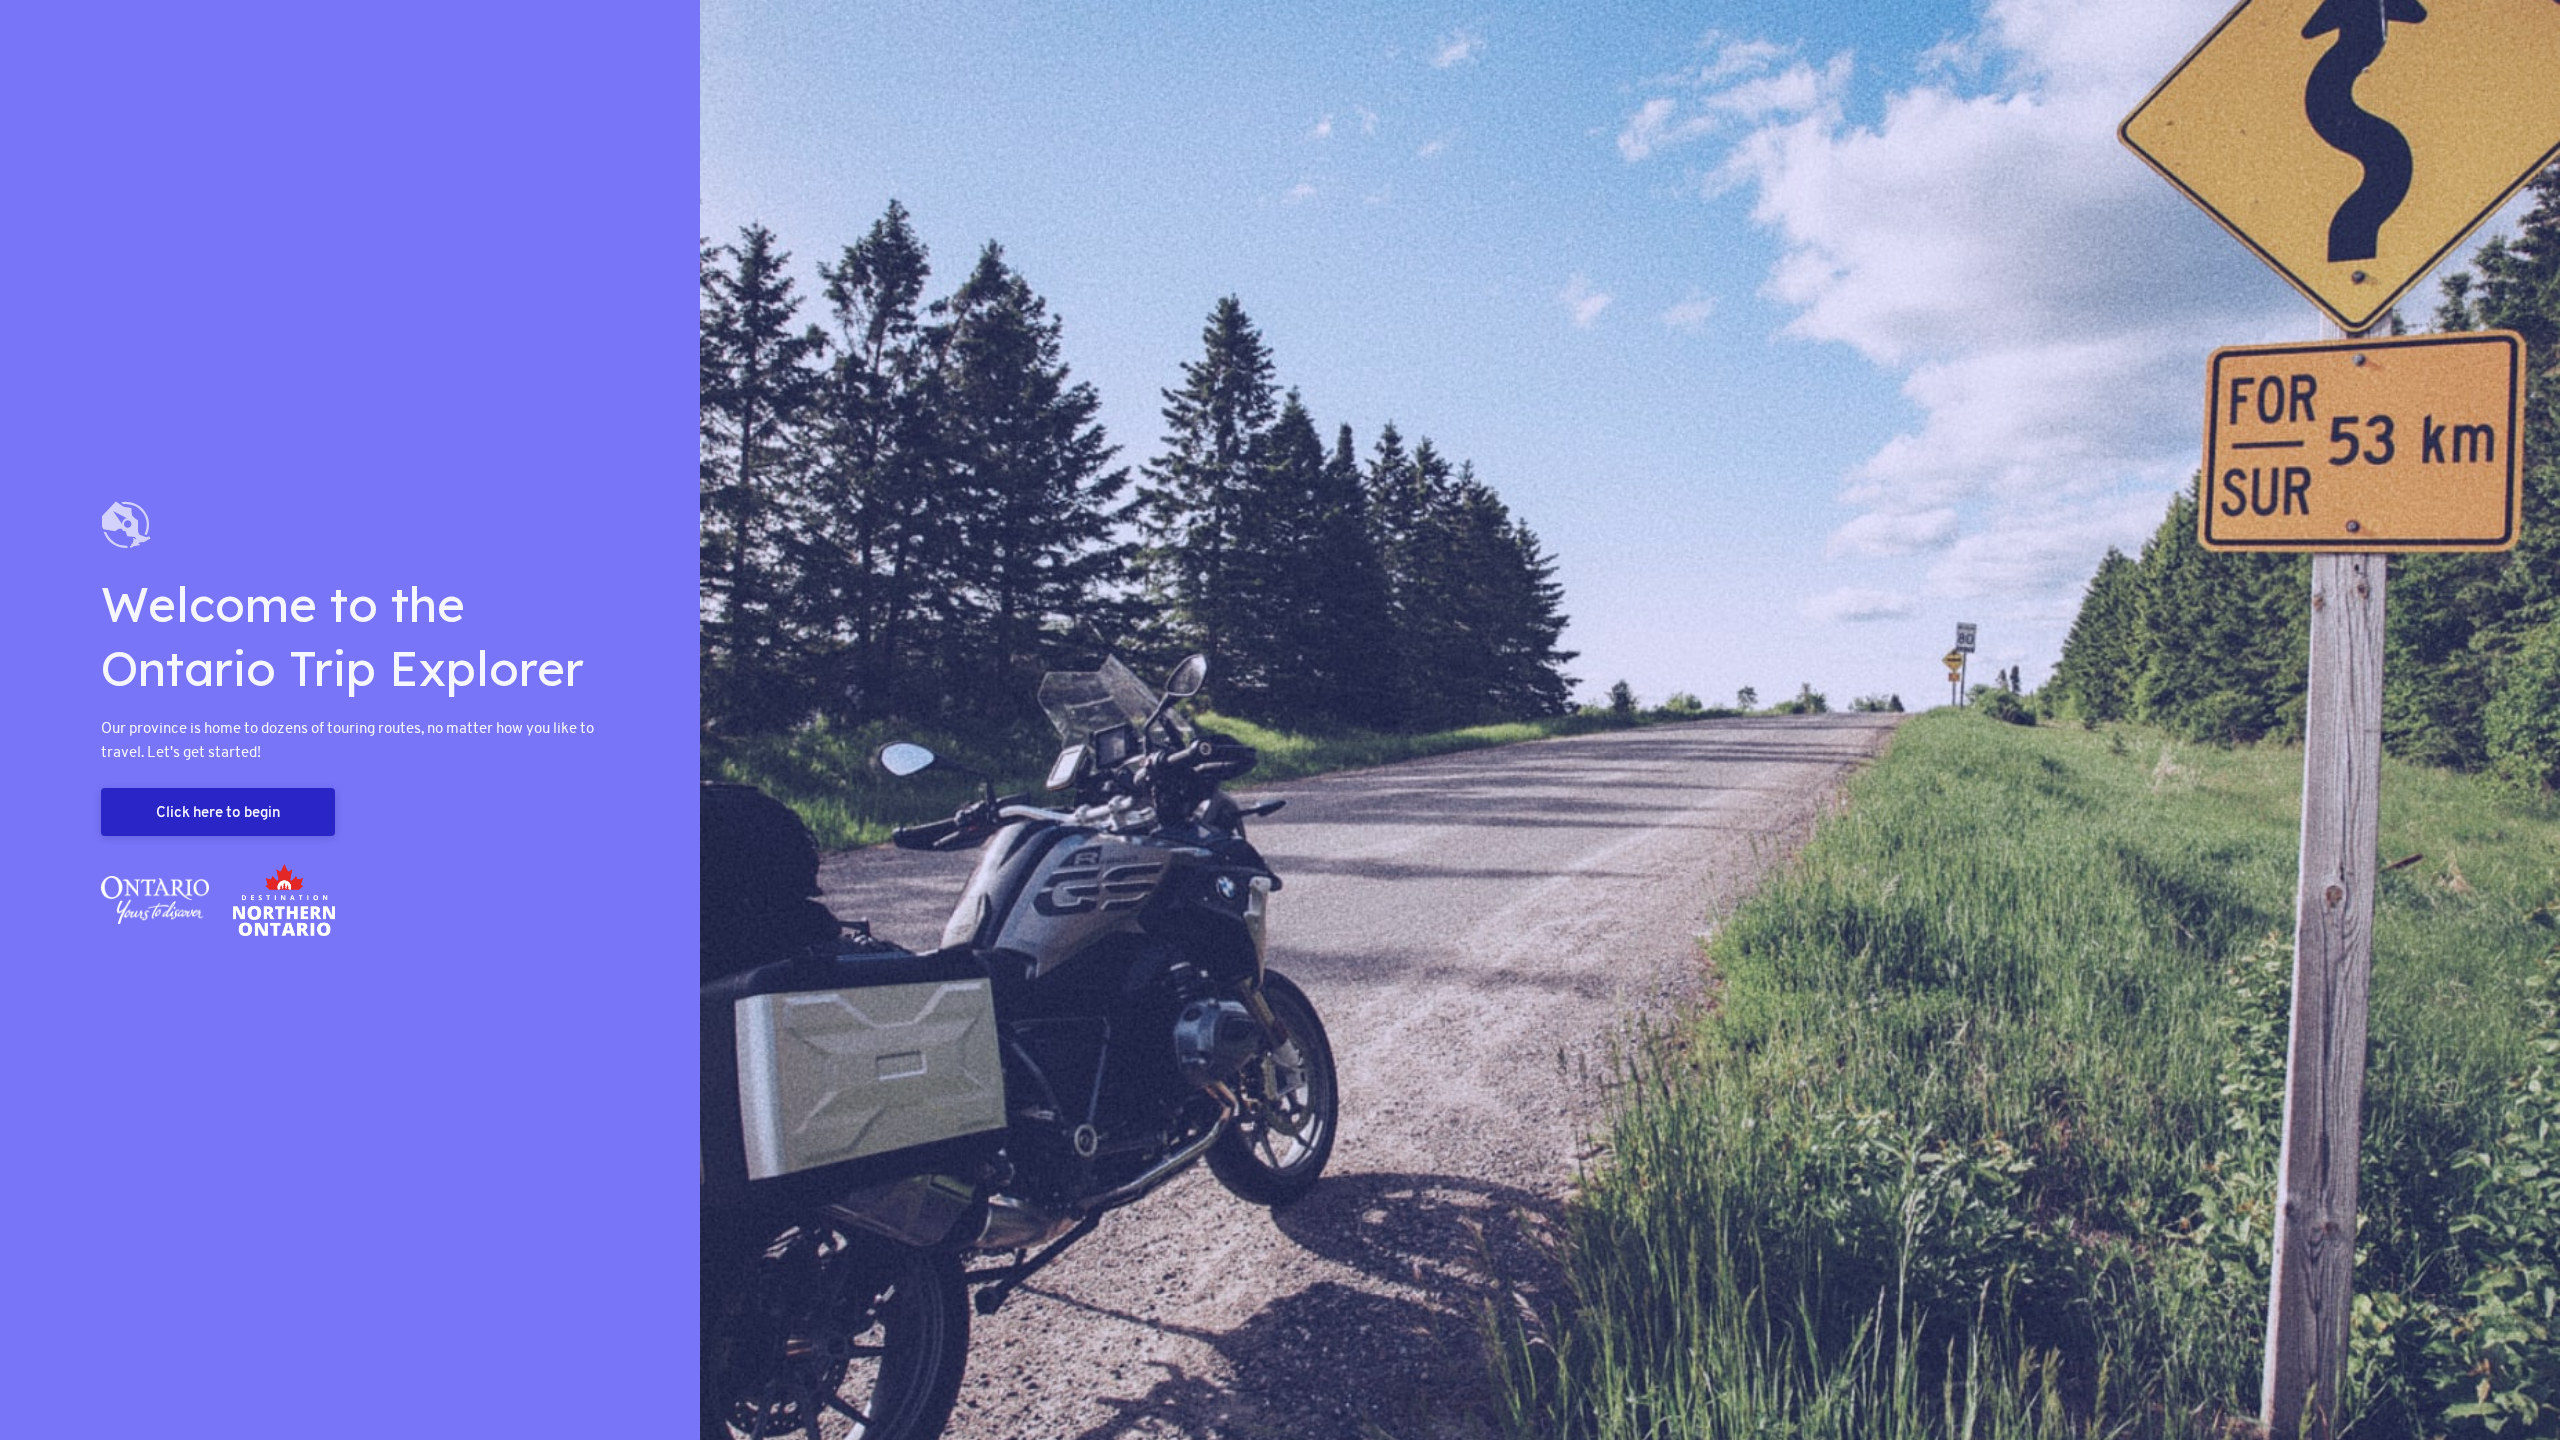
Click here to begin (218, 811)
